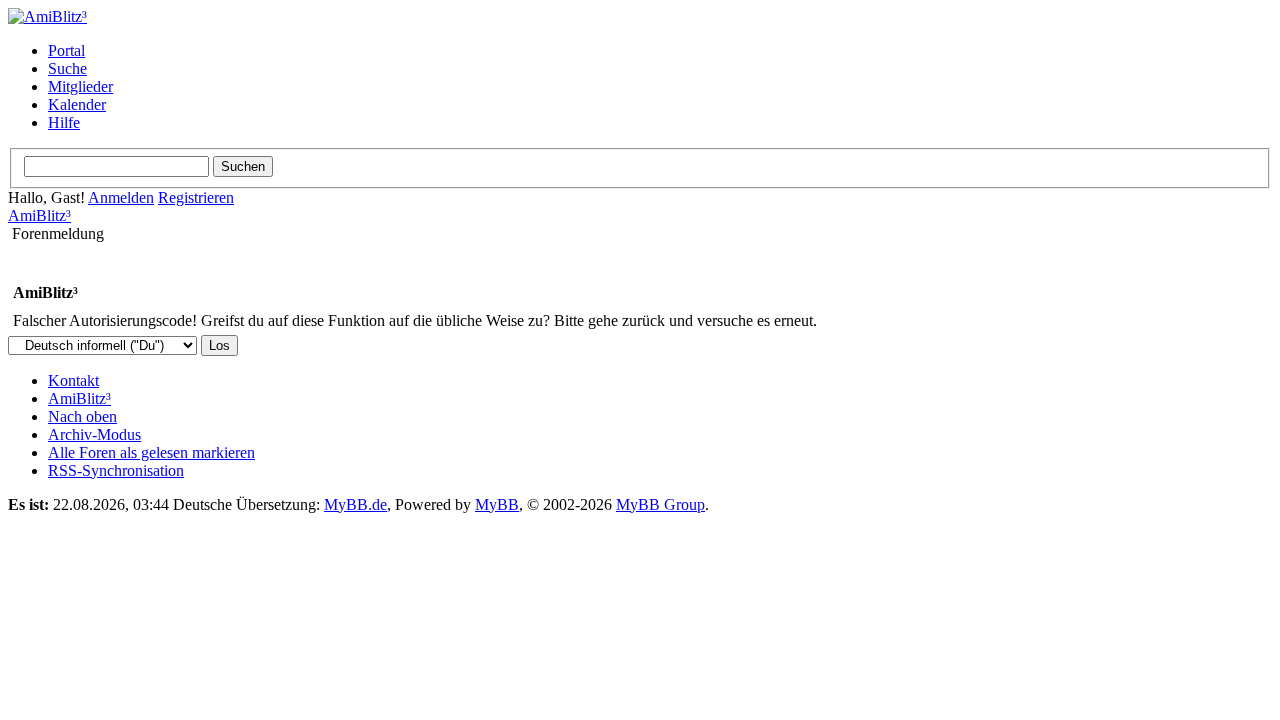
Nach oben (82, 416)
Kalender (77, 104)
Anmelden (121, 197)
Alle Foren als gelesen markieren (151, 452)
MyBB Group (660, 504)
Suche (67, 68)
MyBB (497, 504)
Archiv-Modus (94, 434)
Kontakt (73, 380)
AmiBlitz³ (39, 215)
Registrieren (196, 197)
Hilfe (64, 122)
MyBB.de (355, 504)
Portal (66, 50)
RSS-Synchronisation (116, 470)
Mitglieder (80, 86)
